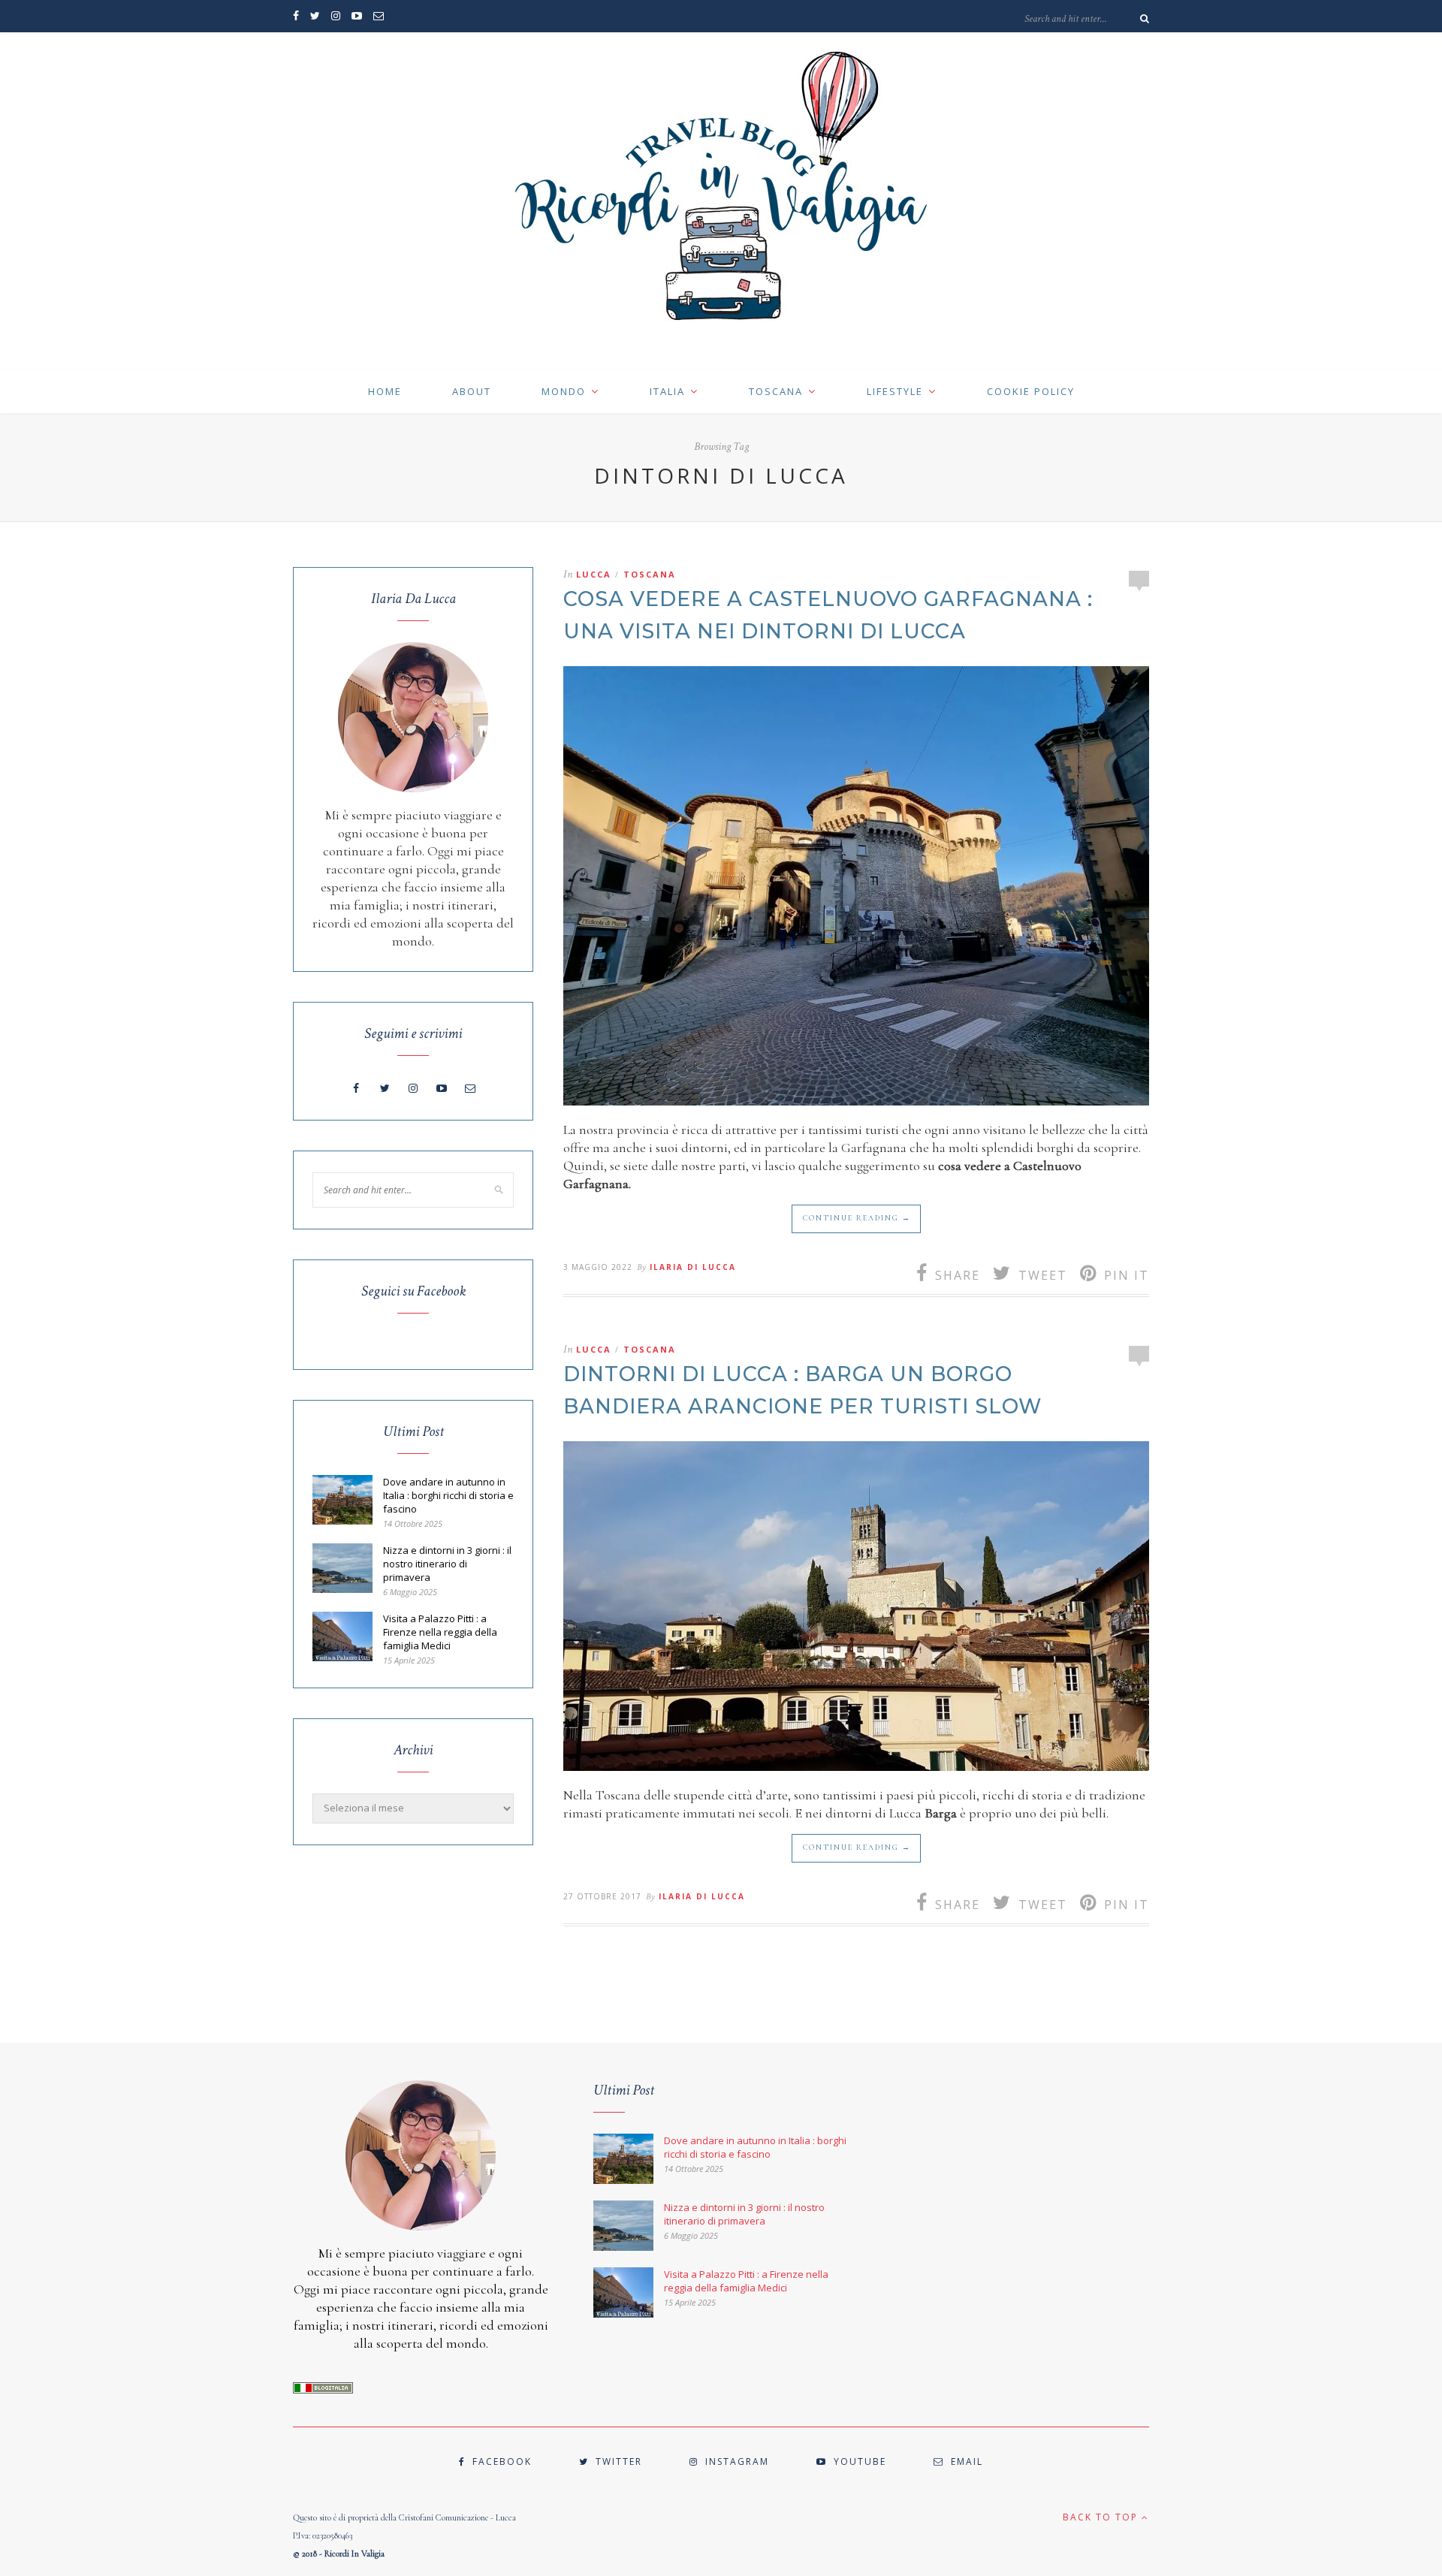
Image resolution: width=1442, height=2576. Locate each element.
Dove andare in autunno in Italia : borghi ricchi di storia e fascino (448, 1495)
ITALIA (667, 391)
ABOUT (472, 391)
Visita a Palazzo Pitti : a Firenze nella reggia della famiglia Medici (440, 1632)
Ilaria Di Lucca (693, 1267)
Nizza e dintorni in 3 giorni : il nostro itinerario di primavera (447, 1564)
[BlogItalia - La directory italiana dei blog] (323, 2390)
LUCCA (594, 574)
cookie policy (1031, 391)
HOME (385, 391)
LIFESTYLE (895, 391)
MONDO (564, 391)
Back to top (1102, 2517)
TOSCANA (776, 391)
